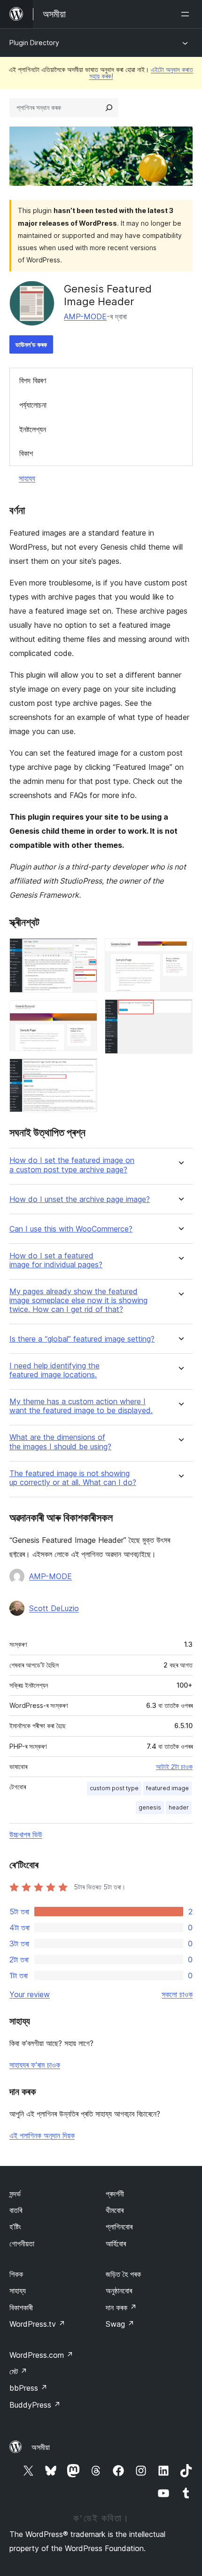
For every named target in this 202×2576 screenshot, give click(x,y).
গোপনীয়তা (22, 2244)
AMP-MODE (85, 316)
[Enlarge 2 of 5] (85, 1013)
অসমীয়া (41, 2447)
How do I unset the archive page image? (80, 1199)
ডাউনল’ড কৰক (31, 344)
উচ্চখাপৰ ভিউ (26, 1834)
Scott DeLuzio (54, 1608)
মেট (18, 2371)
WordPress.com (41, 2355)
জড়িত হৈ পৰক (123, 2274)
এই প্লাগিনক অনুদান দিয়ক (42, 2135)
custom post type (114, 1788)
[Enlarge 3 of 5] (85, 1071)
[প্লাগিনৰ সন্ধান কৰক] (109, 108)
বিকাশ (26, 453)
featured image (167, 1788)
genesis (150, 1807)
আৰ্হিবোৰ (116, 2244)
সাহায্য (27, 478)
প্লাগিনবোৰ (119, 2227)
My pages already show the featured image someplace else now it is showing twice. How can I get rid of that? (78, 1300)
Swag (120, 2324)
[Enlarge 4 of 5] (180, 951)
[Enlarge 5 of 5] (180, 1012)
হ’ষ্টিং (15, 2227)
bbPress (28, 2388)
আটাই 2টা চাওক (174, 1767)
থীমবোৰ (115, 2210)
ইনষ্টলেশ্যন (33, 429)
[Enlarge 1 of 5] (85, 951)
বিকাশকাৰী (21, 2307)
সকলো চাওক (177, 1994)
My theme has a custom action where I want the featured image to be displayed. (81, 1406)
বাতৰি (16, 2210)
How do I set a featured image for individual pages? (56, 1260)
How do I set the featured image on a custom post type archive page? (72, 1165)
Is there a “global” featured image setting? (82, 1339)
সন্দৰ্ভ (15, 2194)
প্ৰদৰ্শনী (115, 2194)
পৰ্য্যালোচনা (33, 405)
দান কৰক (121, 2307)
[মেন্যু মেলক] (187, 14)
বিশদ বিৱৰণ (33, 380)
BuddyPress (35, 2405)
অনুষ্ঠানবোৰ (119, 2291)
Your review (30, 1994)
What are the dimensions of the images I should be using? (60, 1442)
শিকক (16, 2274)
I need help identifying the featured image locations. (54, 1370)
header (179, 1807)
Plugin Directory (34, 43)
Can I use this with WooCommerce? (71, 1229)
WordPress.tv (37, 2324)
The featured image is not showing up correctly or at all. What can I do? (73, 1478)
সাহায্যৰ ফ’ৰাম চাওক (35, 2065)
